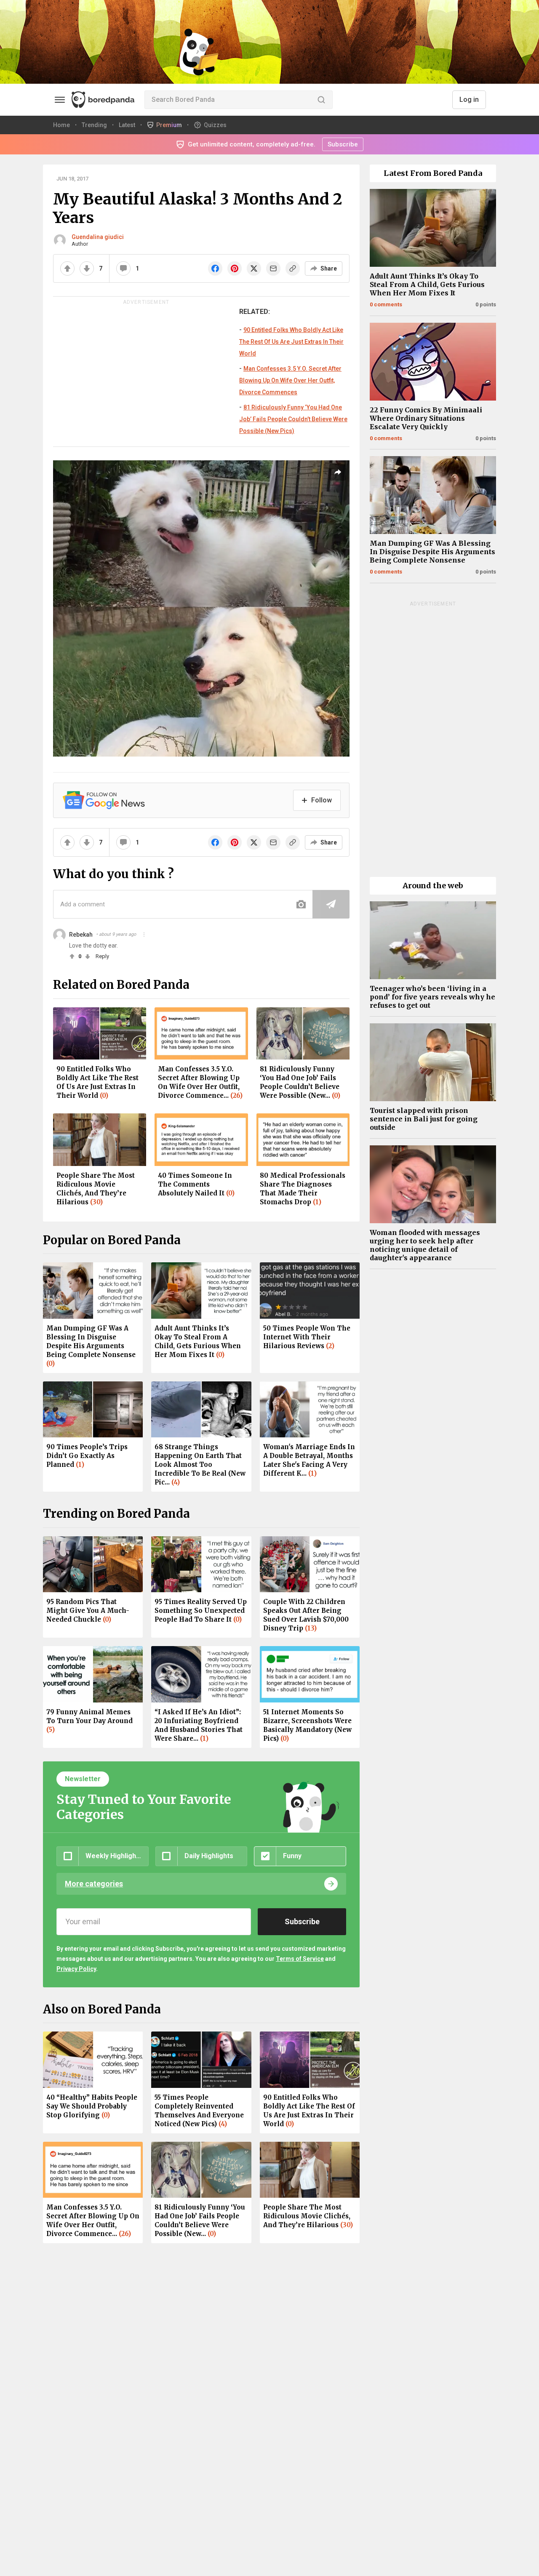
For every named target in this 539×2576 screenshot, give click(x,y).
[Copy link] (293, 268)
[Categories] (60, 100)
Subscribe (343, 144)
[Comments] (123, 268)
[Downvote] (87, 268)
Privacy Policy (76, 1969)
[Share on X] (254, 268)
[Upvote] (67, 268)
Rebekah (81, 935)
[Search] (321, 100)
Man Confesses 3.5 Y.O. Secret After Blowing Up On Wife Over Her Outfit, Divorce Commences (290, 380)
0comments (386, 304)
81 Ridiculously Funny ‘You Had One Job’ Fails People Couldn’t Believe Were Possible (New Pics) (293, 419)
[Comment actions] (144, 935)
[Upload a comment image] (301, 904)
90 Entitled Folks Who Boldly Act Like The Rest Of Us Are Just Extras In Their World (291, 342)
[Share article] (338, 472)
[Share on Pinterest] (235, 268)
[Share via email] (273, 268)
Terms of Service (300, 1959)
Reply (102, 956)
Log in (469, 100)
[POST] (331, 904)
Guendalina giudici (98, 237)
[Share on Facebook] (215, 268)
